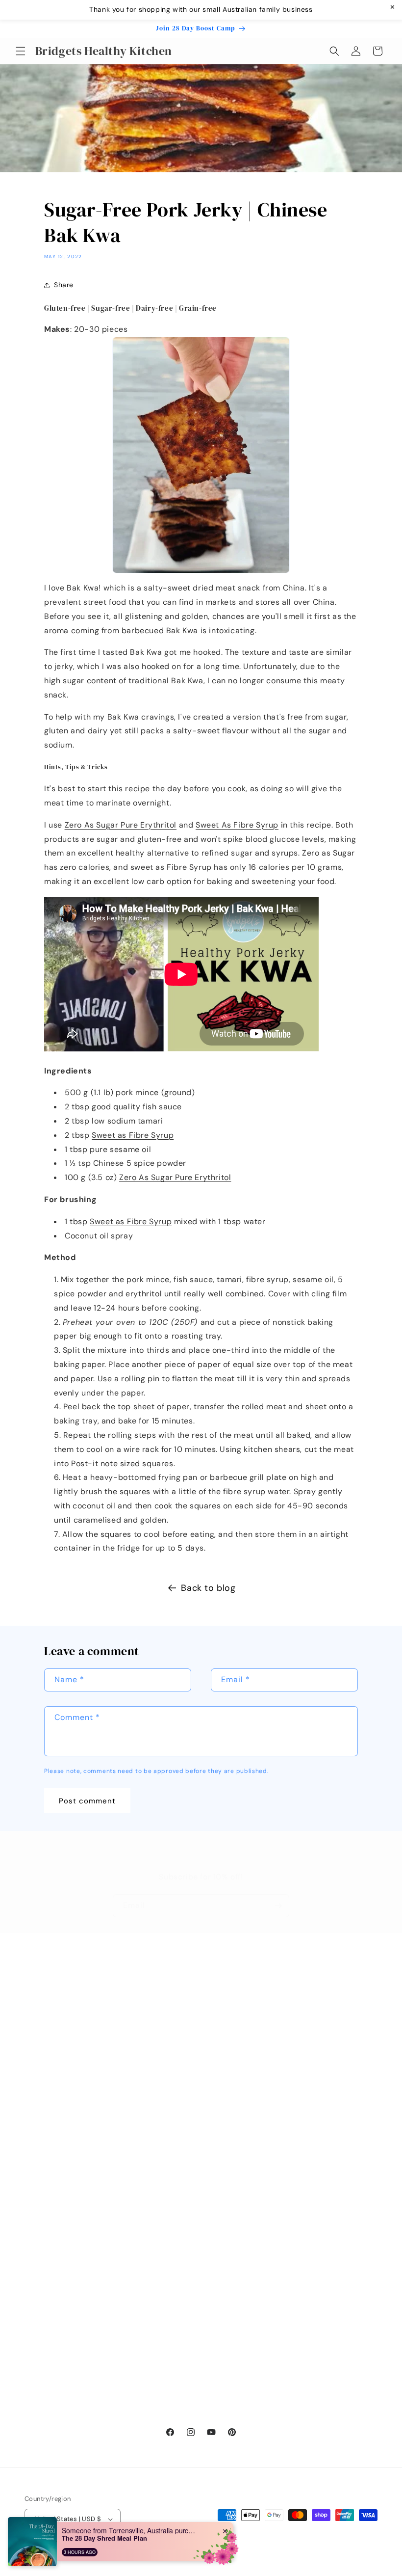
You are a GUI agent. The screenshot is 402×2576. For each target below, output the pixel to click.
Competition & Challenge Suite (77, 2379)
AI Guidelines (47, 2401)
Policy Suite (44, 2179)
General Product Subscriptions (77, 2290)
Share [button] (64, 285)
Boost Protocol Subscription (72, 2268)
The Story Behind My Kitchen (194, 2061)
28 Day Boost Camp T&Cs (69, 2246)
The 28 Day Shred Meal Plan (104, 2538)
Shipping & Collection (62, 2201)
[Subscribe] (278, 1906)
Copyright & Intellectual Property (81, 2357)
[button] (21, 51)
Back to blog (208, 1588)
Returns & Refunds (56, 2224)
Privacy (37, 2334)
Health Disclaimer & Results (72, 2312)
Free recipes (165, 2039)
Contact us (163, 2017)
